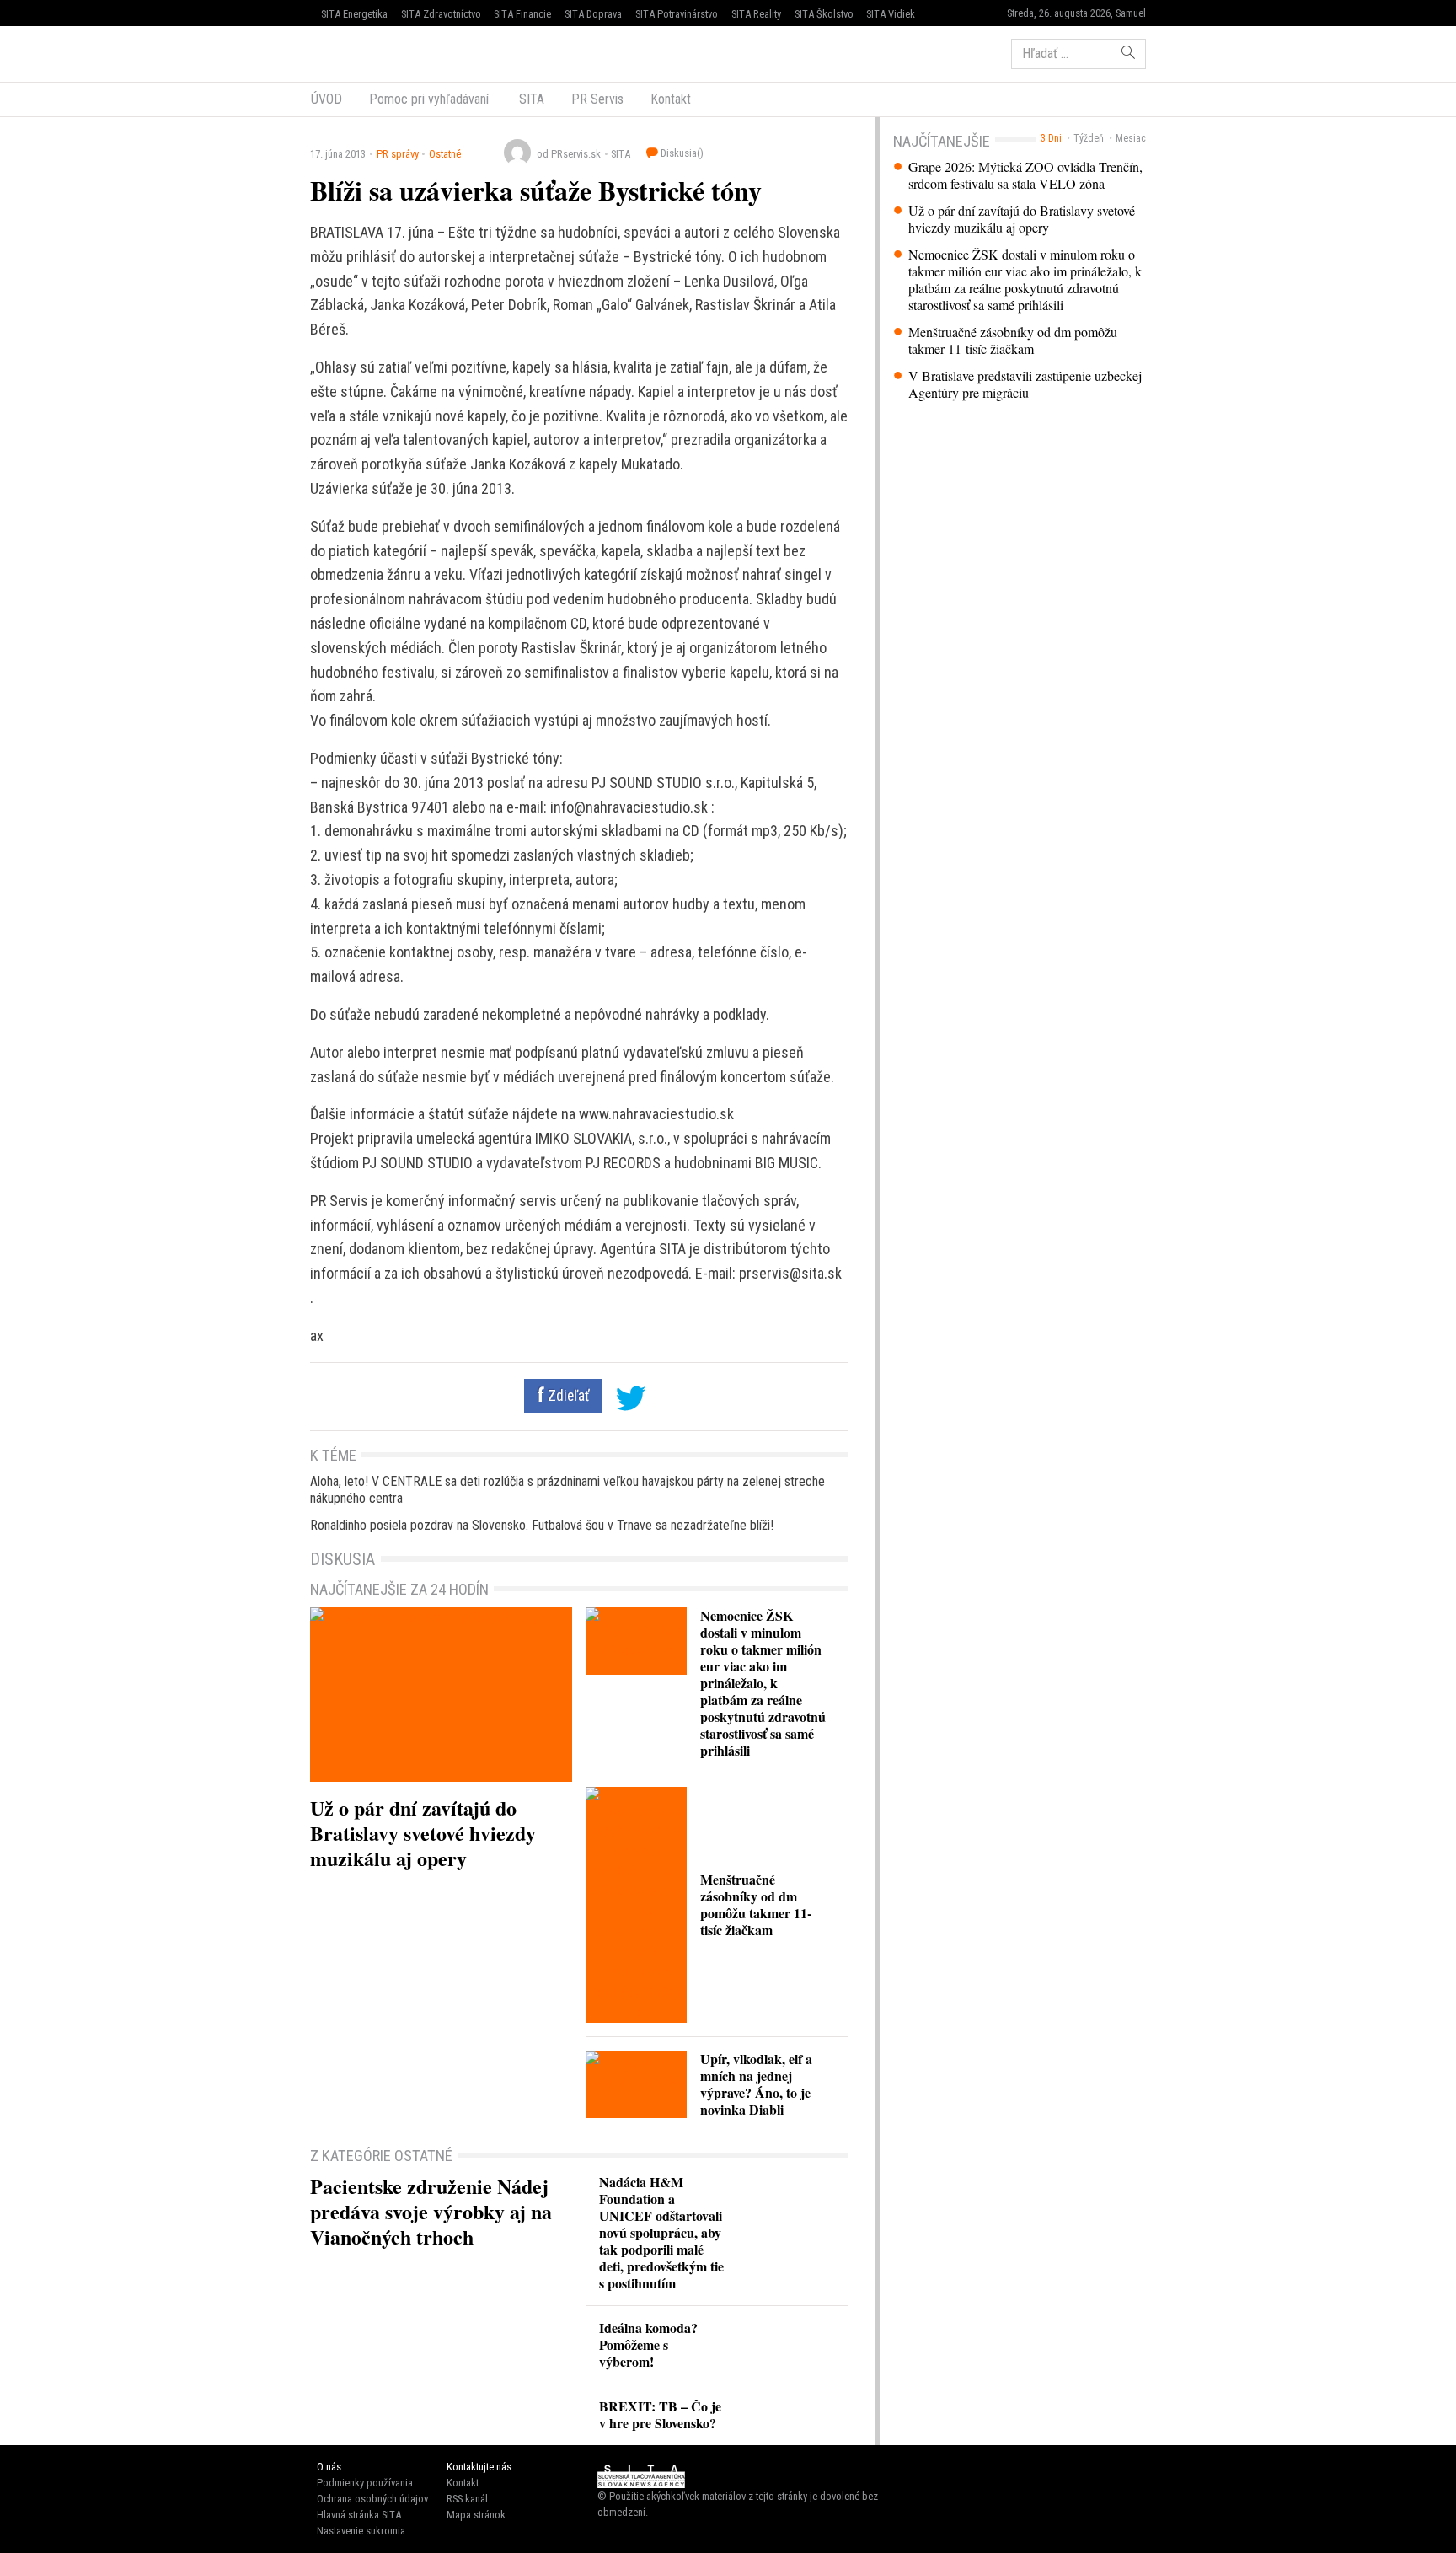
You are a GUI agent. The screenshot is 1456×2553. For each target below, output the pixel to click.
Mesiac (1131, 138)
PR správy (398, 154)
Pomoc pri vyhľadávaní (429, 99)
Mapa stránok (476, 2515)
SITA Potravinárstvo (677, 14)
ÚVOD (327, 99)
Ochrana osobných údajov (372, 2499)
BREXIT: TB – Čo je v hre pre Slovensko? (660, 2414)
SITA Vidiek (891, 14)
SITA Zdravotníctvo (441, 14)
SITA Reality (756, 14)
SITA (530, 99)
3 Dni (1051, 138)
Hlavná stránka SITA (359, 2515)
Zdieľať (567, 1396)
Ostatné (445, 154)
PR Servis (597, 99)
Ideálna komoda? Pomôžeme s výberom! (648, 2344)
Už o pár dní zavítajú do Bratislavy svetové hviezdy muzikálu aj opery (1022, 219)
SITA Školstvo (824, 14)
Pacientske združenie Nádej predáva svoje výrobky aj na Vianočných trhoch (431, 2211)
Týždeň (1089, 138)
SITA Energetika (354, 14)
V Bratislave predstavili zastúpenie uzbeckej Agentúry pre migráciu (1025, 384)
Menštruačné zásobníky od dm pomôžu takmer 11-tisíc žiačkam (1013, 341)
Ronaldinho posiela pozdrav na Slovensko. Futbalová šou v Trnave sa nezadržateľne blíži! (542, 1525)
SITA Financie (522, 14)
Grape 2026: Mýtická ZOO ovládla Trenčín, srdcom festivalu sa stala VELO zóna (1025, 175)
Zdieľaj (361, 52)
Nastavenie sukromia (361, 2531)
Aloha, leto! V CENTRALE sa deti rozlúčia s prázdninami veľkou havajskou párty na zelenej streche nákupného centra (567, 1490)
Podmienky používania (365, 2483)
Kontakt (671, 99)
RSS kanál (467, 2499)
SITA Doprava (593, 14)
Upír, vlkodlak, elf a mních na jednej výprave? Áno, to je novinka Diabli (756, 2084)
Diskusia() (681, 153)
